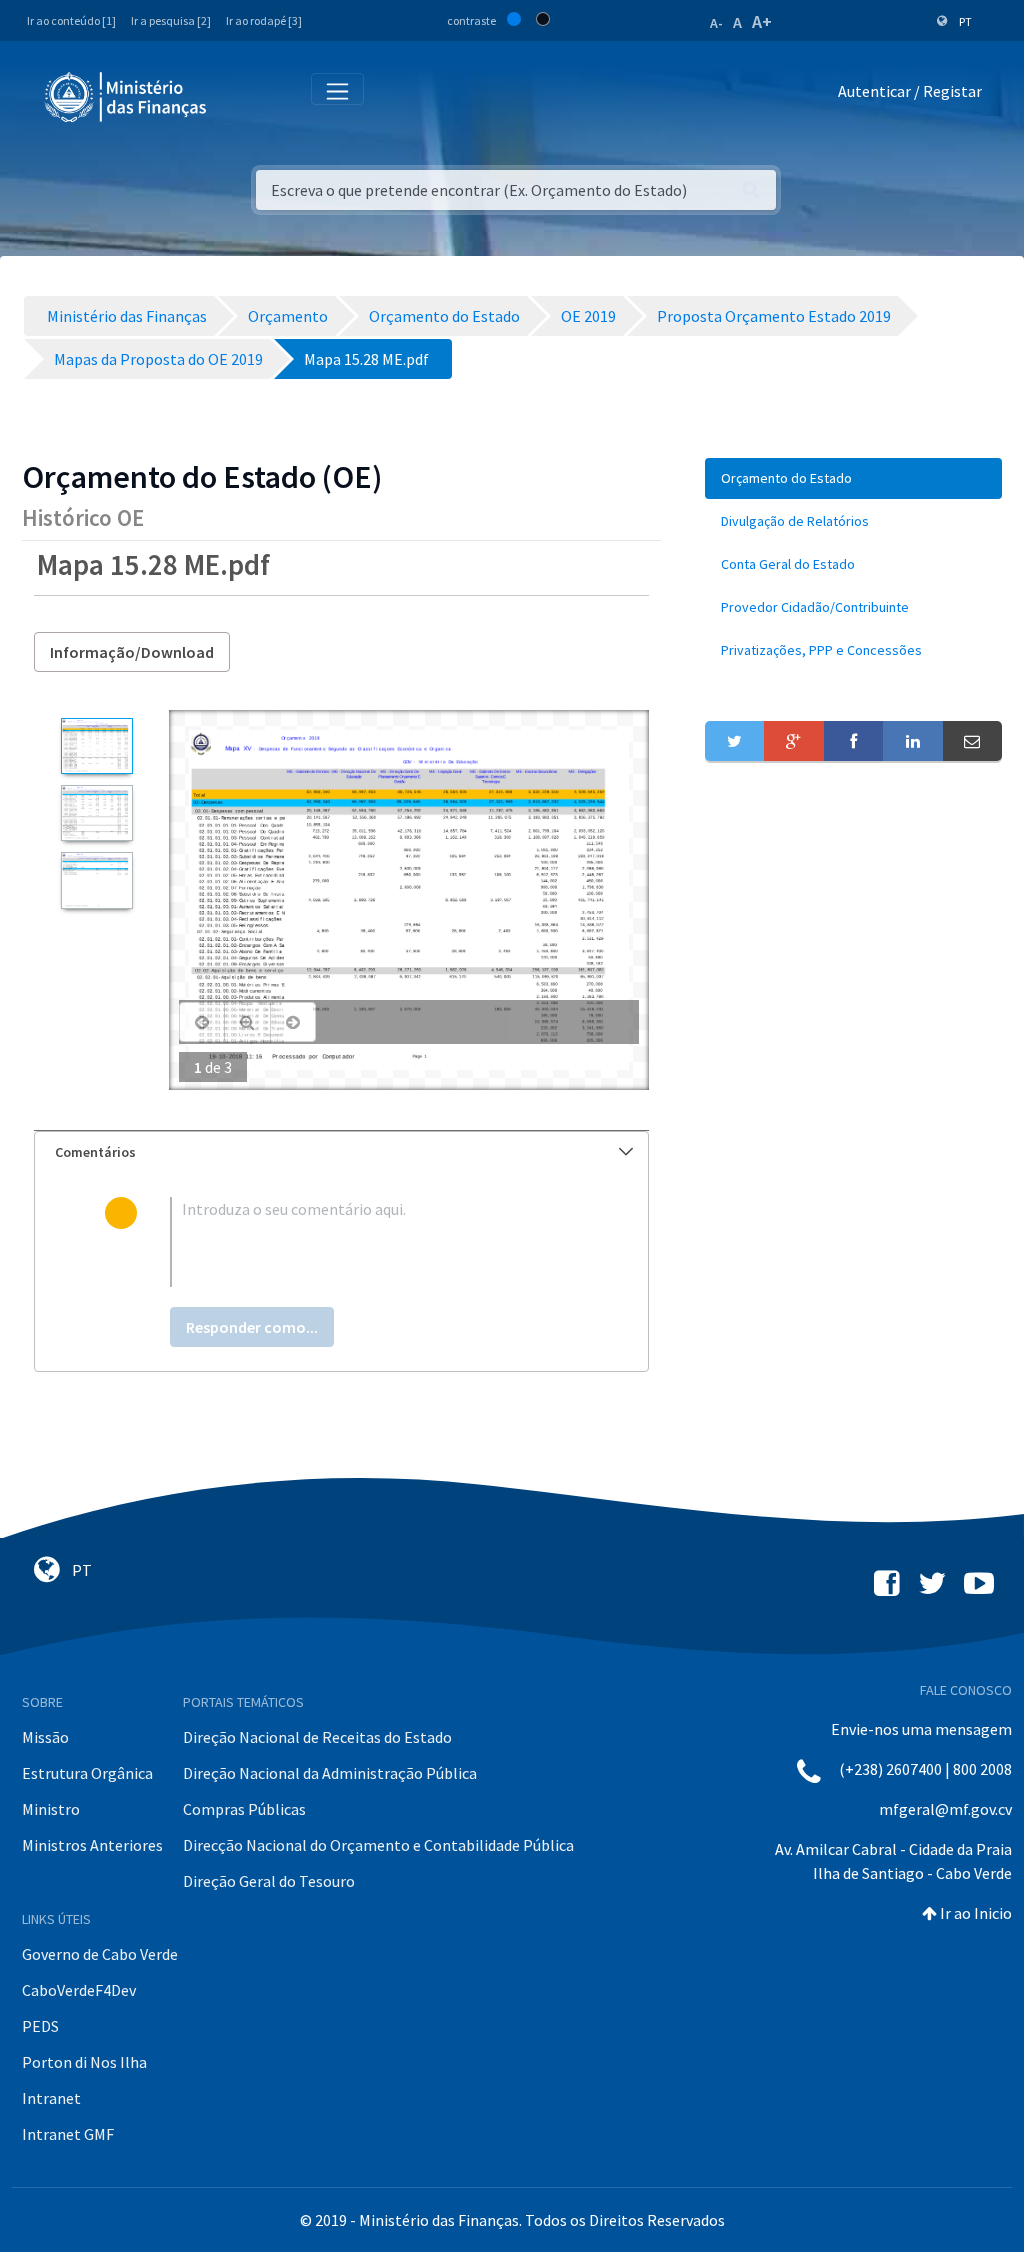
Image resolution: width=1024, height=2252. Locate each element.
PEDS (40, 2026)
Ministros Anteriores (92, 1845)
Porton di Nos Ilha (84, 2062)
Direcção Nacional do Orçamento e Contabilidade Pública (378, 1845)
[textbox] (374, 1242)
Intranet (51, 2098)
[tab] (341, 1152)
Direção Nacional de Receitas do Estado (317, 1737)
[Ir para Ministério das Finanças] (127, 97)
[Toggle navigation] (238, 95)
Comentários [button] (95, 1152)
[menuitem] (853, 478)
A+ (762, 21)
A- (716, 23)
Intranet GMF (68, 2134)
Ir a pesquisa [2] (171, 20)
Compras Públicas (244, 1809)
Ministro (51, 1809)
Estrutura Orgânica (87, 1773)
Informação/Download (132, 652)
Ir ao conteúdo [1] (71, 20)
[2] (96, 813)
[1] (96, 746)
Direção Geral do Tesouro (269, 1881)
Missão (45, 1737)
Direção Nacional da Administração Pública (330, 1773)
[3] (96, 880)
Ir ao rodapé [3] (264, 20)
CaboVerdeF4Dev (79, 1990)
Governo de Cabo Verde (100, 1954)
